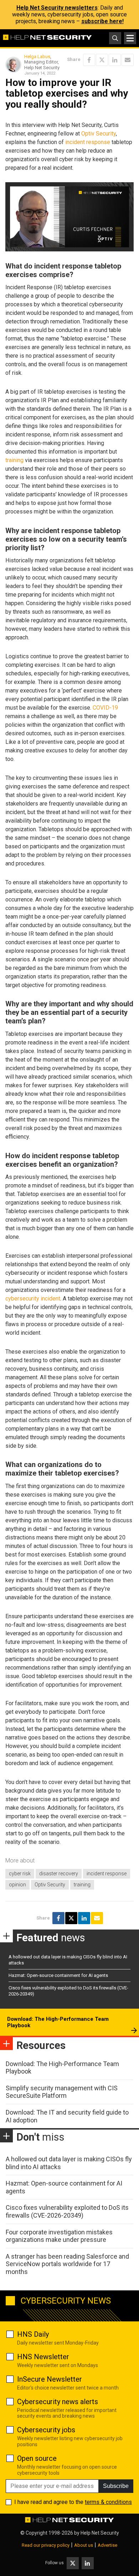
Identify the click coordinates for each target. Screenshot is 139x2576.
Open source (37, 2458)
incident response (88, 142)
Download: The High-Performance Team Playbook (58, 2022)
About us (84, 2545)
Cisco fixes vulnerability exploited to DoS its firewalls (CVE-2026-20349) (67, 2211)
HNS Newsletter (43, 2357)
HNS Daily (33, 2334)
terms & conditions (108, 2502)
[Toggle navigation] (130, 38)
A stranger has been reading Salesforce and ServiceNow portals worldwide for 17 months (67, 2264)
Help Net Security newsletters (57, 8)
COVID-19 (105, 708)
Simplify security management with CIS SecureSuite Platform (62, 2092)
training (14, 460)
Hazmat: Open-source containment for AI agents (58, 1975)
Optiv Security (99, 134)
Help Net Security (100, 2533)
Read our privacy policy (46, 2545)
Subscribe (116, 2486)
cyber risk (20, 1874)
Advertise (107, 2545)
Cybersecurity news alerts (58, 2402)
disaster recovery (59, 1874)
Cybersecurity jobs (46, 2430)
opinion (17, 1885)
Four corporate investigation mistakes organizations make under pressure (59, 2236)
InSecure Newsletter (50, 2379)
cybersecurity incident (33, 1299)
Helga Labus (37, 57)
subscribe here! (102, 21)
